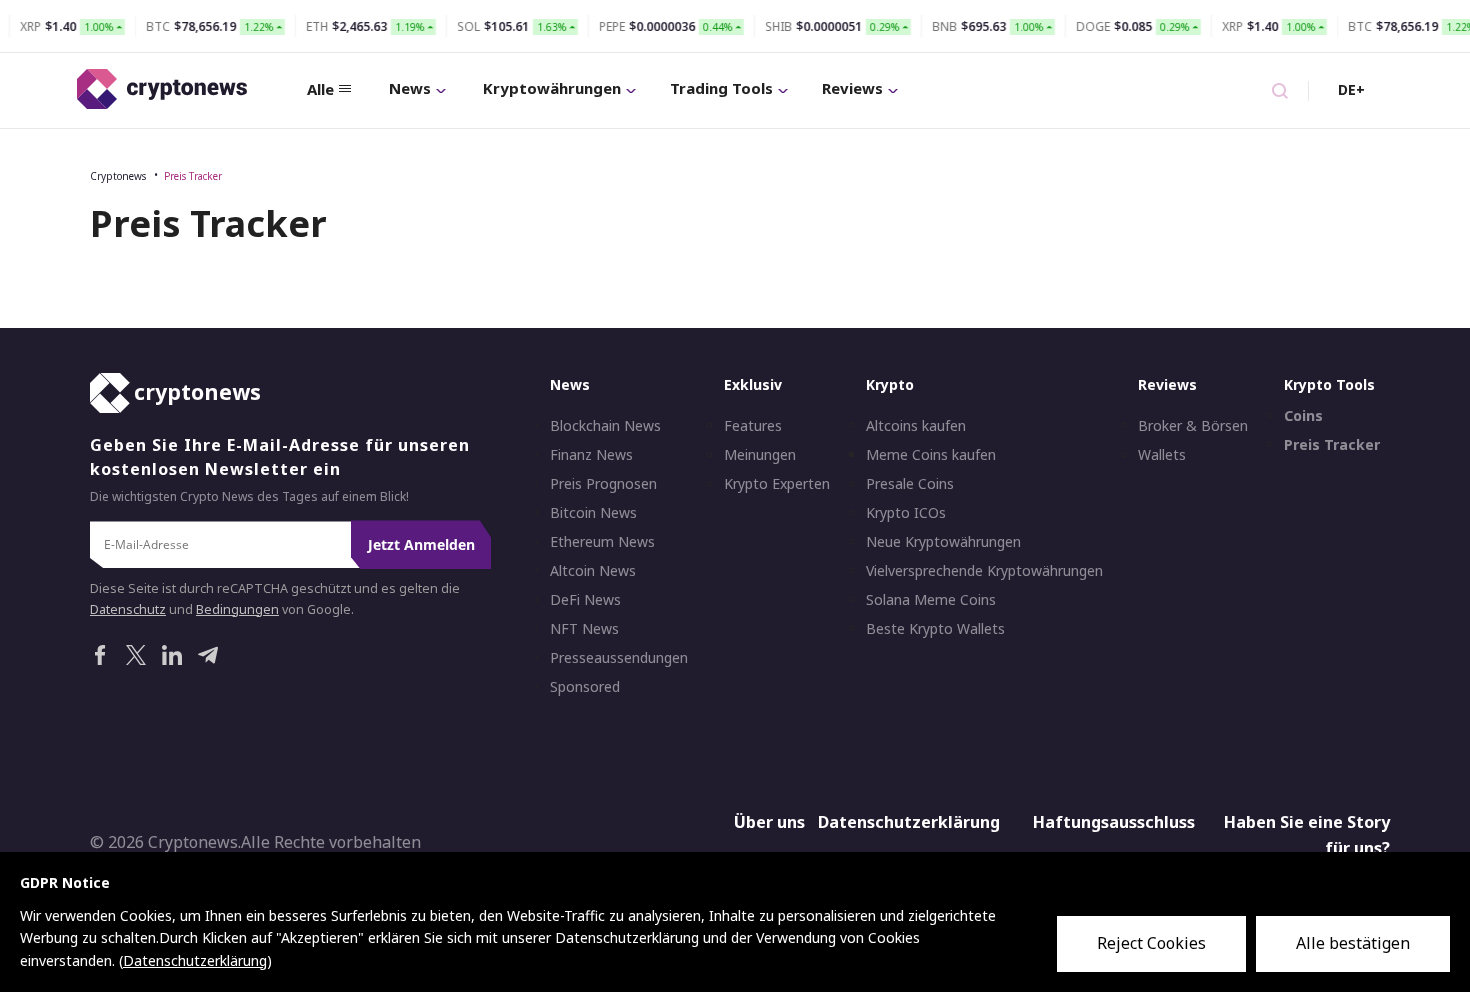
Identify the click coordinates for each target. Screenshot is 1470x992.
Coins (1303, 417)
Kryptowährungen (552, 88)
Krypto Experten (777, 485)
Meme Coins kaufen (931, 456)
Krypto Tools (1329, 385)
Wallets (1162, 456)
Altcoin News (593, 572)
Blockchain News (605, 427)
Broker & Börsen (1193, 427)
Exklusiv (753, 385)
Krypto (890, 385)
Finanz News (591, 456)
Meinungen (760, 456)
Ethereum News (602, 543)
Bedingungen (237, 609)
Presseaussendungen (619, 659)
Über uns (769, 823)
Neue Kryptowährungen (943, 543)
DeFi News (585, 601)
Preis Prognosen (603, 485)
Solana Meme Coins (931, 601)
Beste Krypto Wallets (935, 630)
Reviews (852, 88)
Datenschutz (128, 609)
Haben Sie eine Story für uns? (1307, 836)
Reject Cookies (1151, 943)
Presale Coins (910, 485)
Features (753, 427)
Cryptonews (118, 176)
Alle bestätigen (1353, 943)
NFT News (584, 630)
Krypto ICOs (906, 514)
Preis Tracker (193, 176)
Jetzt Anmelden (421, 545)
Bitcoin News (593, 514)
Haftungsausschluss (1114, 823)
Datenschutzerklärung (909, 823)
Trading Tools (721, 88)
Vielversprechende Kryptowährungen (984, 572)
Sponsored (585, 688)
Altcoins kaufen (916, 427)
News (410, 88)
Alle (320, 89)
